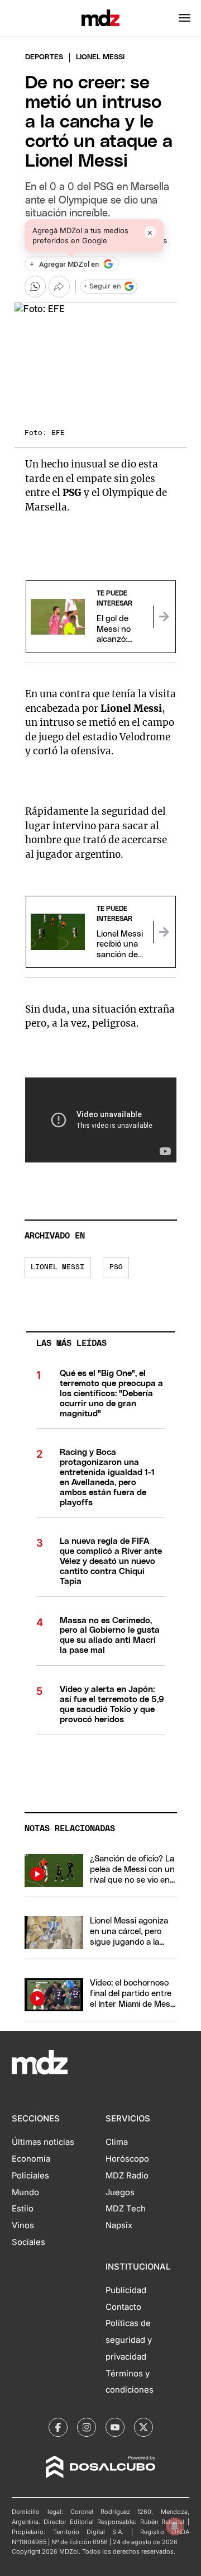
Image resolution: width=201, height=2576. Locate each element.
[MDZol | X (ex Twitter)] (143, 2427)
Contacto (123, 2307)
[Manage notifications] (175, 2526)
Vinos (23, 2225)
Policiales (30, 2176)
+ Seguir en (102, 287)
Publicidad (126, 2290)
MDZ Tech (126, 2209)
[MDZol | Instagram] (87, 2427)
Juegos (120, 2192)
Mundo (25, 2192)
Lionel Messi (58, 1267)
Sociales (28, 2242)
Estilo (23, 2209)
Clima (117, 2142)
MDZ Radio (127, 2176)
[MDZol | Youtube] (115, 2427)
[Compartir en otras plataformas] (59, 286)
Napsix (119, 2225)
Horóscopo (127, 2159)
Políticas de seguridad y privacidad (129, 2340)
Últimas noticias (43, 2142)
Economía (31, 2159)
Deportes (44, 57)
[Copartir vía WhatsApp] (35, 286)
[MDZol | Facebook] (58, 2427)
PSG (116, 1267)
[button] (185, 18)
